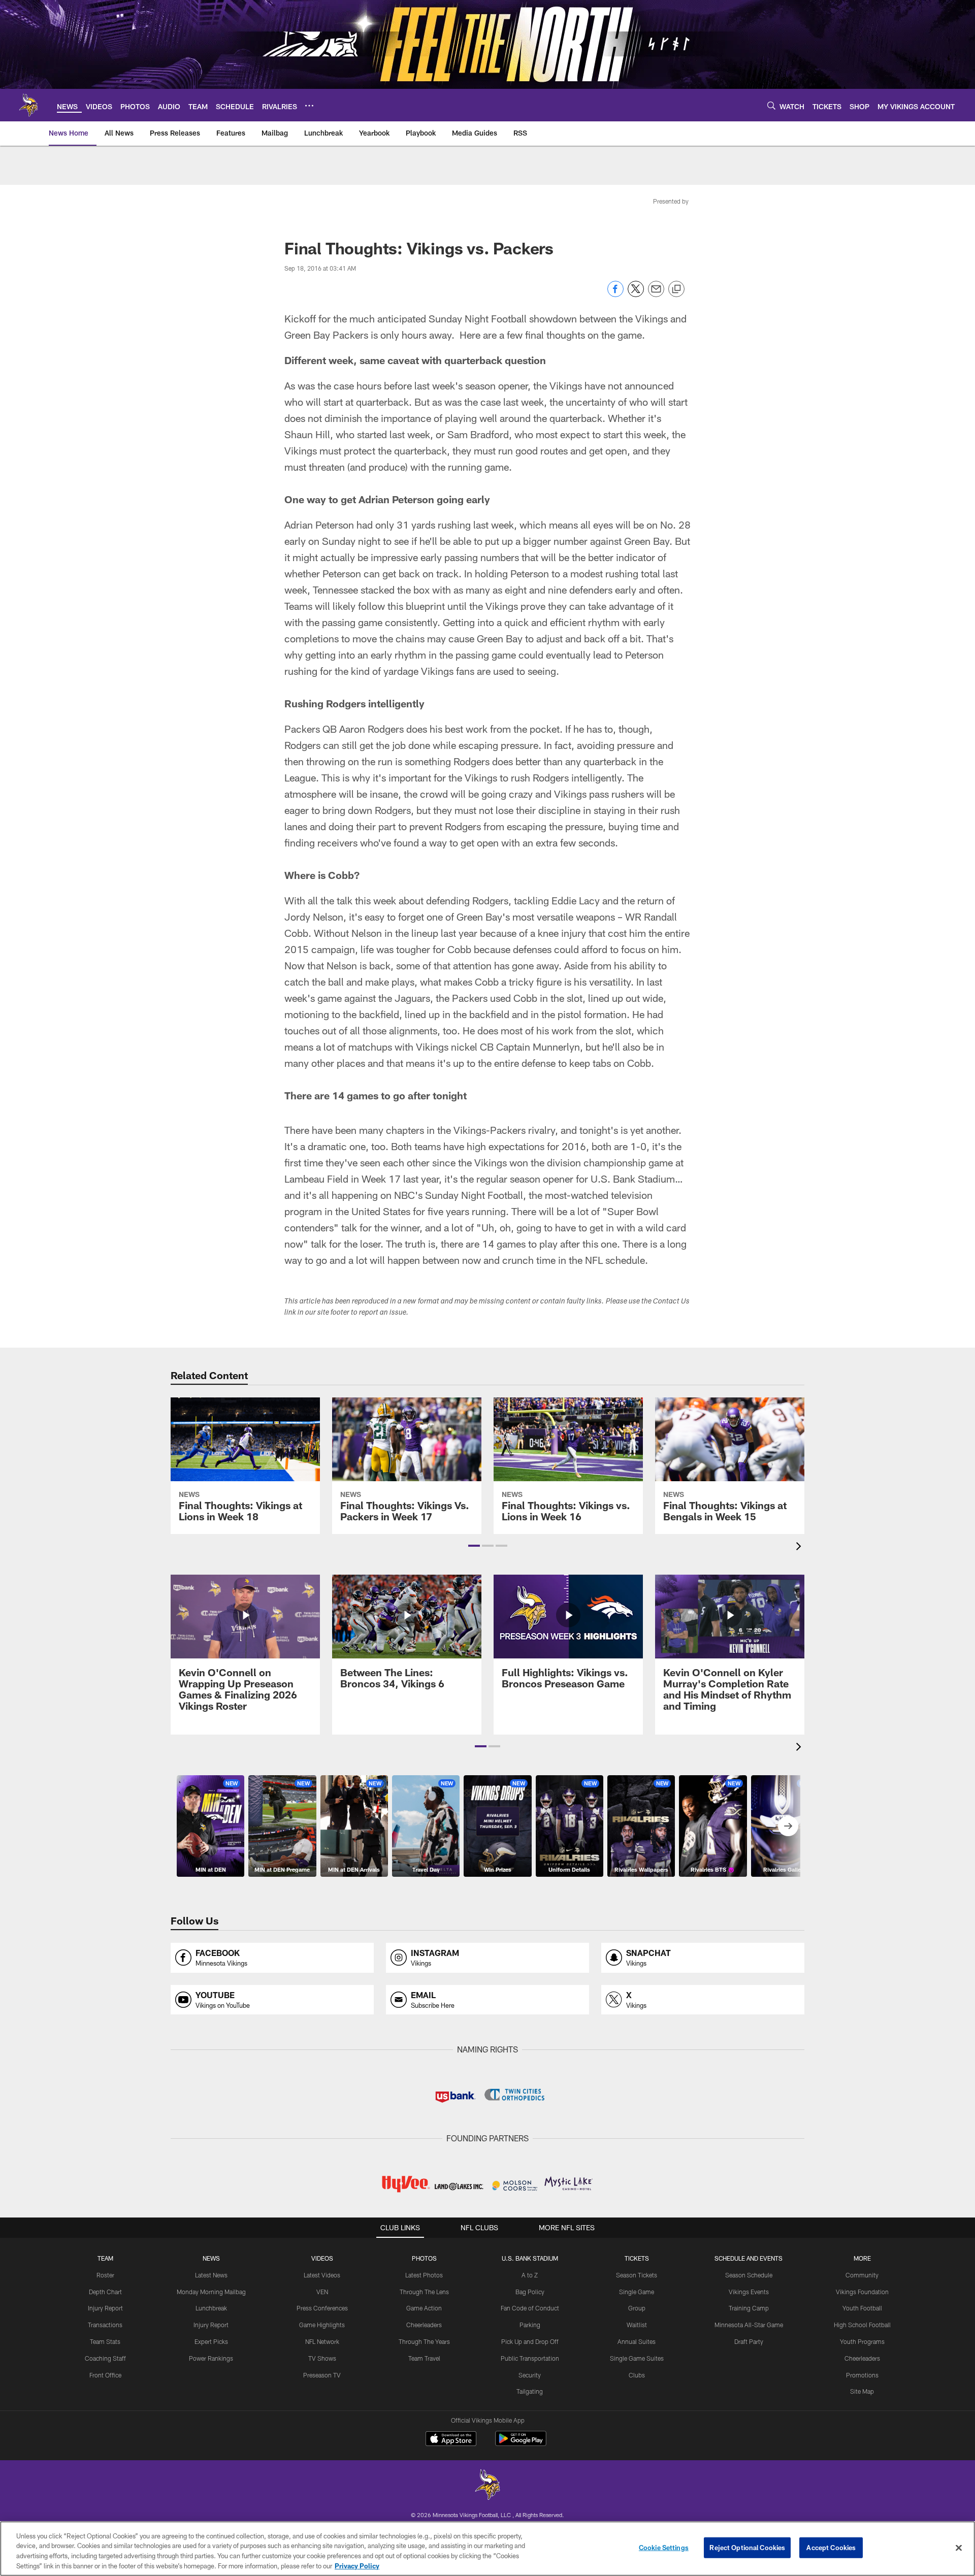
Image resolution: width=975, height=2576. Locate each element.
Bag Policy (530, 2292)
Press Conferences (322, 2308)
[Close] (959, 2548)
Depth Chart (105, 2292)
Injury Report (105, 2308)
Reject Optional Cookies (747, 2548)
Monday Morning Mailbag (211, 2292)
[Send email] (656, 294)
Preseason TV (322, 2375)
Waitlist (637, 2325)
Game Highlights (322, 2325)
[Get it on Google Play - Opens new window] (521, 2444)
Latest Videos (322, 2275)
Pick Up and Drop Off (530, 2341)
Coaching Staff (105, 2358)
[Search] (771, 105)
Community (862, 2275)
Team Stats (105, 2341)
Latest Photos (424, 2275)
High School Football (862, 2325)
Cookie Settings (664, 2548)
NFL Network (322, 2341)
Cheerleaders (424, 2325)
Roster (105, 2275)
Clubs (637, 2375)
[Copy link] (676, 289)
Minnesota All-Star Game (749, 2325)
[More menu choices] (309, 106)
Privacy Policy (357, 2565)
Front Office (105, 2375)
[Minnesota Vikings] (487, 2486)
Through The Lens (424, 2292)
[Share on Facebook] (615, 294)
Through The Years (424, 2341)
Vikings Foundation (862, 2292)
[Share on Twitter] (636, 294)
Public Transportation (530, 2358)
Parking (530, 2325)
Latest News (211, 2275)
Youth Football (862, 2308)
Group (637, 2308)
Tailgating (530, 2391)
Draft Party (749, 2341)
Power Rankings (211, 2358)
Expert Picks (211, 2341)
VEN (322, 2292)
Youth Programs (862, 2341)
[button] (474, 1546)
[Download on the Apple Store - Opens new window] (451, 2440)
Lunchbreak (211, 2308)
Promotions (862, 2375)
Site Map (862, 2391)
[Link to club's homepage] (28, 105)
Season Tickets (637, 2275)
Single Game (637, 2292)
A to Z (530, 2275)
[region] (487, 2549)
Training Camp (749, 2308)
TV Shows (322, 2358)
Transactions (105, 2325)
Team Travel (424, 2358)
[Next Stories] (788, 1826)
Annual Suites (637, 2341)
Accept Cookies (831, 2548)
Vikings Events (749, 2292)
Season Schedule (749, 2275)
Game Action (424, 2308)
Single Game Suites (637, 2358)
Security (530, 2375)
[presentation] (800, 1547)
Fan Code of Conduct (530, 2308)
